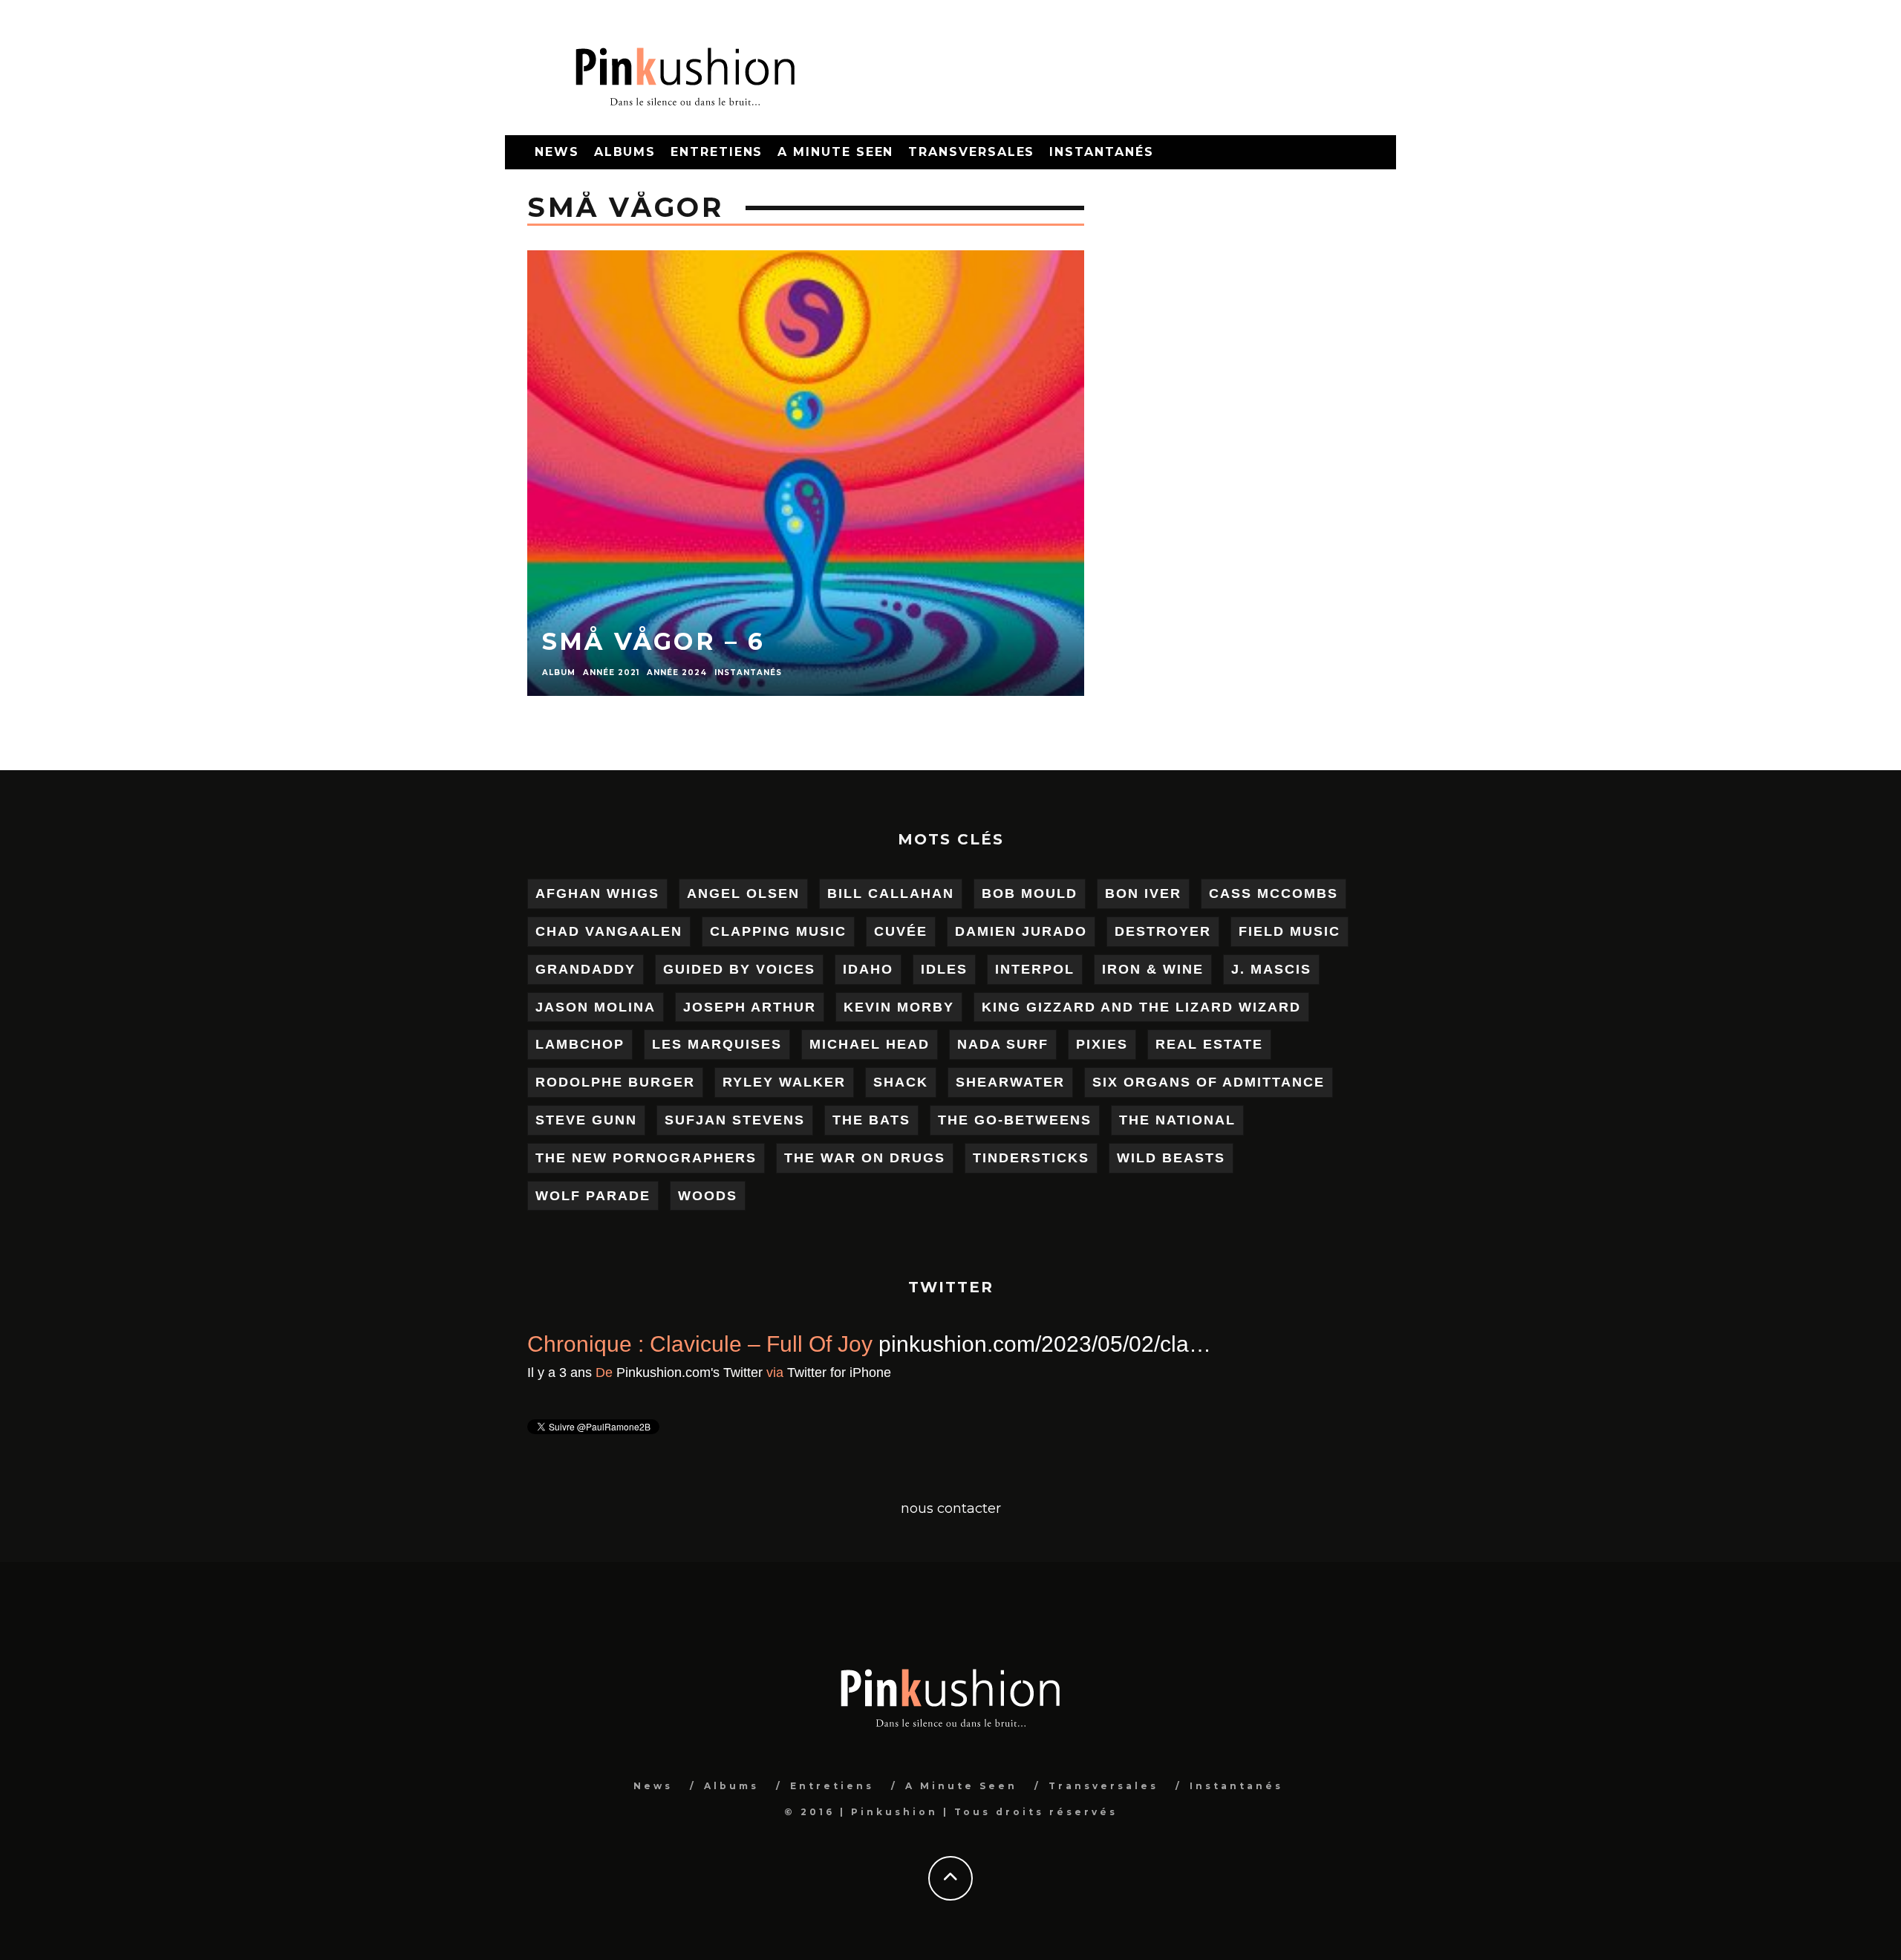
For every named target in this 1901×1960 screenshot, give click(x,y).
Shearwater (1010, 1082)
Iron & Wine (1153, 969)
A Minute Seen (835, 152)
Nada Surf (1003, 1044)
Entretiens (717, 152)
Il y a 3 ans (693, 1373)
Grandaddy (586, 969)
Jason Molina (596, 1007)
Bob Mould (1030, 893)
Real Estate (1209, 1044)
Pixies (1102, 1044)
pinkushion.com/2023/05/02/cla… (1178, 1344)
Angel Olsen (743, 893)
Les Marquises (717, 1044)
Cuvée (901, 931)
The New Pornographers (646, 1158)
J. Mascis (1271, 969)
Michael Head (870, 1044)
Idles (944, 969)
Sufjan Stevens (735, 1120)
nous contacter (951, 1508)
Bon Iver (1143, 893)
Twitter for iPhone (973, 1373)
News (557, 152)
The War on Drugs (865, 1158)
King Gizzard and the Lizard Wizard (1141, 1007)
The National (1177, 1120)
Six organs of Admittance (1209, 1082)
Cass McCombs (1274, 893)
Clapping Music (778, 931)
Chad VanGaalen (609, 931)
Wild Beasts (1171, 1158)
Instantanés (1101, 152)
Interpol (1035, 969)
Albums (625, 152)
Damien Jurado (1021, 931)
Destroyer (1163, 931)
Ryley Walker (784, 1082)
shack (901, 1082)
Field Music (1289, 931)
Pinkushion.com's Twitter (823, 1373)
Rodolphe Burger (615, 1082)
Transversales (971, 152)
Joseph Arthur (750, 1007)
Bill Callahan (891, 893)
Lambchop (580, 1044)
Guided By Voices (739, 969)
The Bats (871, 1120)
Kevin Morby (899, 1007)
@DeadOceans (531, 1344)
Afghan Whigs (597, 893)
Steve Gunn (586, 1120)
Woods (708, 1196)
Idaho (868, 969)
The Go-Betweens (1015, 1120)
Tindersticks (1031, 1158)
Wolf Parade (593, 1196)
